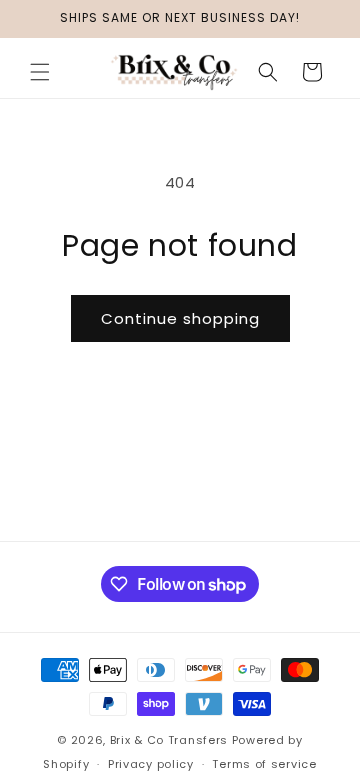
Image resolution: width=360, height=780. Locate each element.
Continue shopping (180, 318)
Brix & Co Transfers (171, 740)
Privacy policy (151, 764)
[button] (40, 72)
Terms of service (264, 764)
